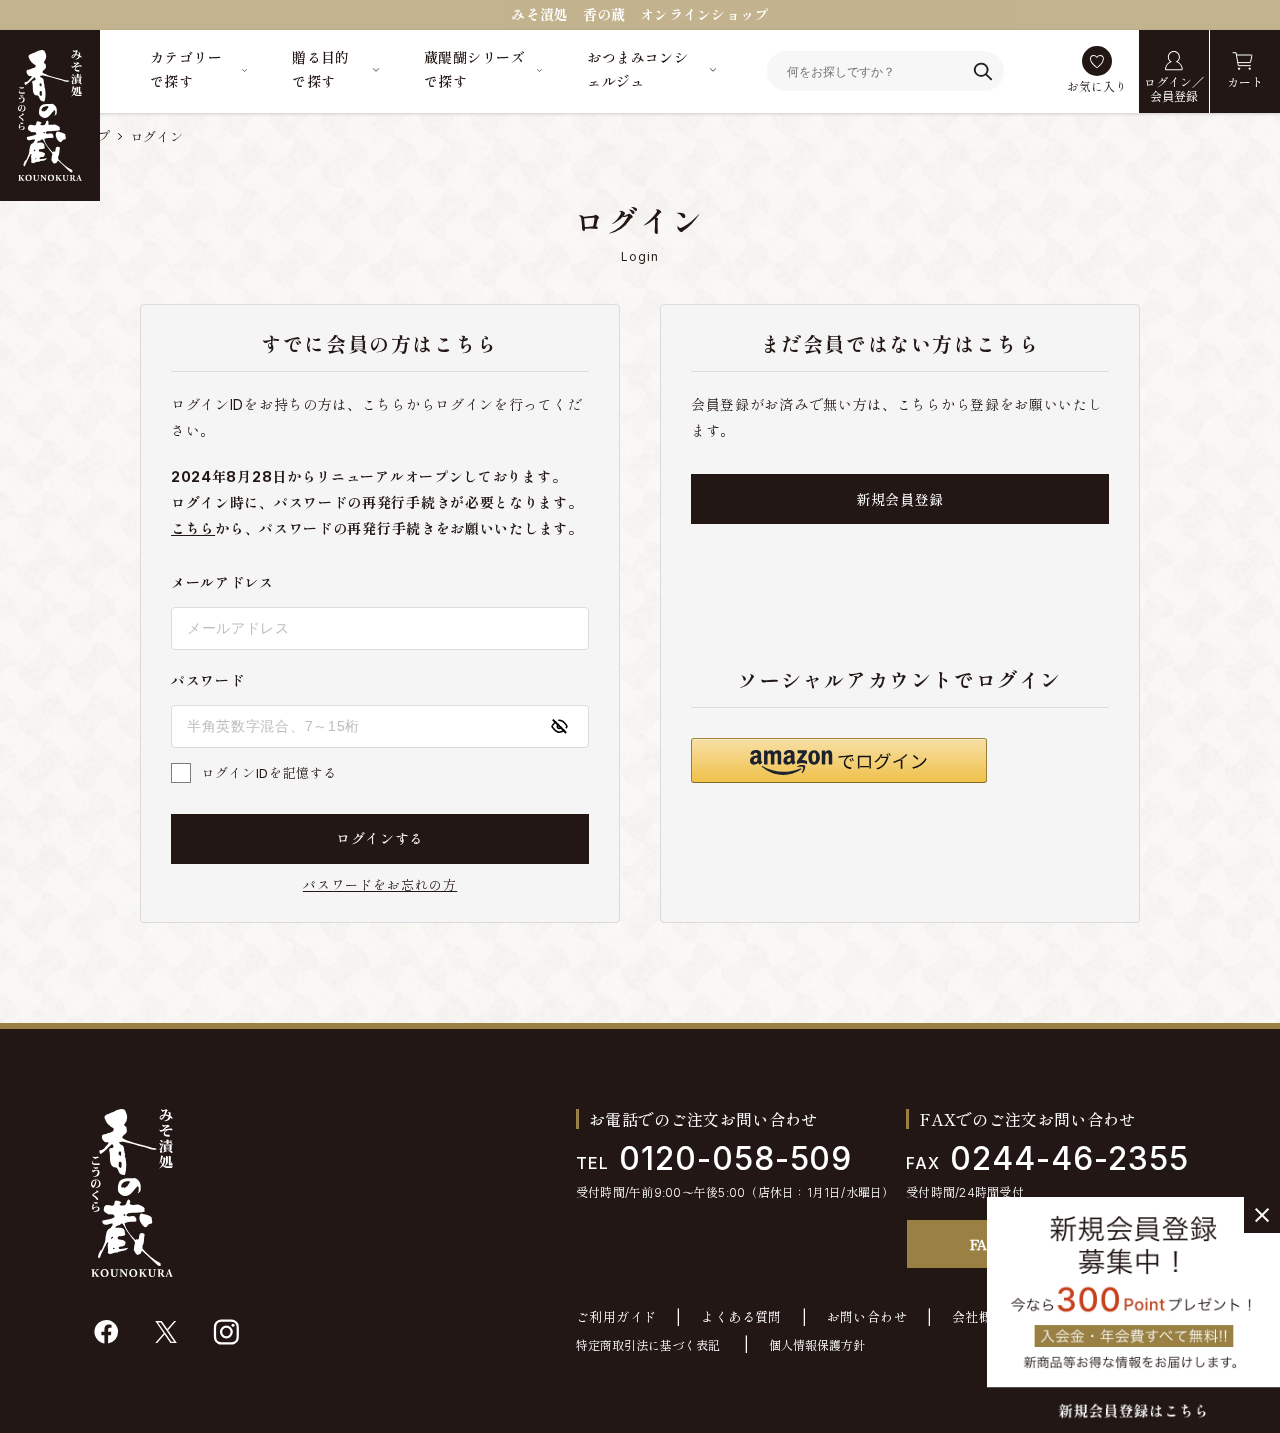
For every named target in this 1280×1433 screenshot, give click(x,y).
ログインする (380, 838)
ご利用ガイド (616, 1317)
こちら (193, 528)
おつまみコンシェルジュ (637, 69)
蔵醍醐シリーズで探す (474, 69)
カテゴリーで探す (186, 69)
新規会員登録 (900, 499)
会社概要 (979, 1317)
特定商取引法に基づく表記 (648, 1345)
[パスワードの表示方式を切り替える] (559, 726)
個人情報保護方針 (817, 1345)
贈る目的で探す (321, 69)
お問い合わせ (867, 1317)
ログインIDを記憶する (269, 773)
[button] (839, 760)
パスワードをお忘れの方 (380, 885)
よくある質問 (741, 1317)
